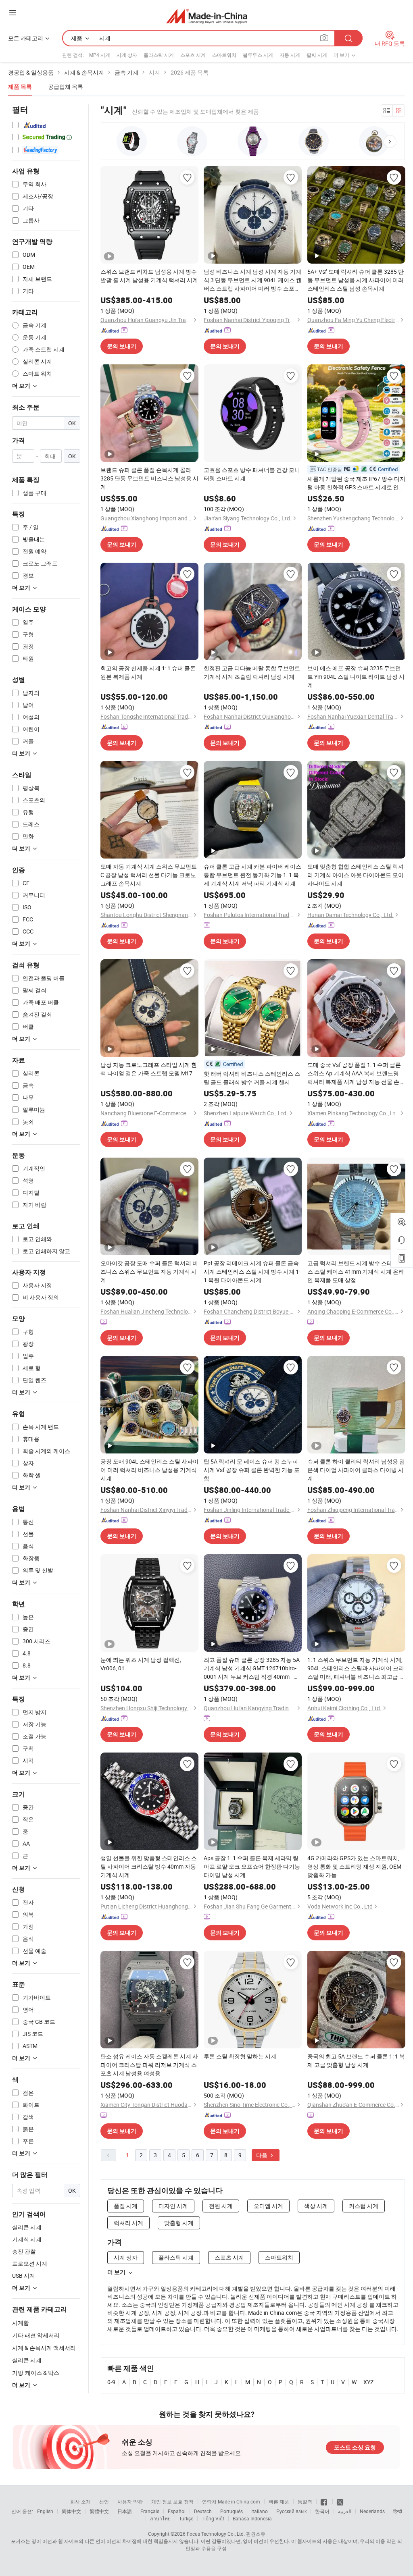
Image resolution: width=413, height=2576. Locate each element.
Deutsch (203, 2511)
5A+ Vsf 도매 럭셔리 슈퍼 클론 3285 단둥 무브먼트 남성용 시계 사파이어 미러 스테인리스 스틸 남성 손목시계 (356, 280)
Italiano (260, 2511)
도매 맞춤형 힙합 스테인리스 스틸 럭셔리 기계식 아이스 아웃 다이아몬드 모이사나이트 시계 (356, 875)
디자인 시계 (173, 2206)
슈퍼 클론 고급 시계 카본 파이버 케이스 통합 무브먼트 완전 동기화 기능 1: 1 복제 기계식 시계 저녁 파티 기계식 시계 (252, 875)
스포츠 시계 (193, 55)
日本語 (125, 2511)
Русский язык (291, 2511)
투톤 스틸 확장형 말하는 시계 (240, 2056)
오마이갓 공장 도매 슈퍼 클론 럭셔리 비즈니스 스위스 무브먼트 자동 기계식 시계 (149, 1271)
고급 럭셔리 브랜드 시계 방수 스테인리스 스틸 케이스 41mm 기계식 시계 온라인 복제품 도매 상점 (356, 1271)
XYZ (368, 2382)
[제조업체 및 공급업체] (207, 16)
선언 (104, 2501)
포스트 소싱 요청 (355, 2447)
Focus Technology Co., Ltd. (216, 2534)
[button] (390, 141)
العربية (345, 2511)
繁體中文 (99, 2511)
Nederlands (372, 2511)
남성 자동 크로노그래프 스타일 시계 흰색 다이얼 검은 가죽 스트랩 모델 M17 (149, 1069)
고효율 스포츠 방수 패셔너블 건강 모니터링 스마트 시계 (252, 474)
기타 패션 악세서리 (36, 2335)
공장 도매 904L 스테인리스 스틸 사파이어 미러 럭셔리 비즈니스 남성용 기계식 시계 (149, 1470)
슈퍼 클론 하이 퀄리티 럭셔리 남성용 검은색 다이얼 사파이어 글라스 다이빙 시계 (356, 1470)
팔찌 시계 (317, 55)
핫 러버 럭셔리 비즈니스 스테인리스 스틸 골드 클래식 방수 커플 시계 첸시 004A (252, 1078)
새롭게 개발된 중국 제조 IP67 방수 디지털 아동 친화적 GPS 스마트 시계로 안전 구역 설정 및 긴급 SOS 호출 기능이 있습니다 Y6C (356, 483)
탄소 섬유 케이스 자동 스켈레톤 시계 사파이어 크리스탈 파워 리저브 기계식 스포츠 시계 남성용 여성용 (149, 2065)
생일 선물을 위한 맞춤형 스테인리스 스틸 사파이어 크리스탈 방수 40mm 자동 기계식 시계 (149, 1866)
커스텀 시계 (364, 2206)
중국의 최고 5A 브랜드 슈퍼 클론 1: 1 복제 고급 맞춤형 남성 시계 (356, 2060)
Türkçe (186, 2518)
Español (177, 2511)
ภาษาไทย (160, 2518)
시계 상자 (127, 55)
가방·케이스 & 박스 (36, 2373)
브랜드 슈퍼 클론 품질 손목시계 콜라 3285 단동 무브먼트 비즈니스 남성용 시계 (149, 478)
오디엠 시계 (268, 2206)
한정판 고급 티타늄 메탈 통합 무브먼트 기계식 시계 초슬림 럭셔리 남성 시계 (252, 672)
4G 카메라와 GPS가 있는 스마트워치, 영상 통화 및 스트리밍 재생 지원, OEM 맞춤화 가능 (354, 1866)
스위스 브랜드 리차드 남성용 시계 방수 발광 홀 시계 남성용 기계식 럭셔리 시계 (149, 276)
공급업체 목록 (66, 86)
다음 (262, 2155)
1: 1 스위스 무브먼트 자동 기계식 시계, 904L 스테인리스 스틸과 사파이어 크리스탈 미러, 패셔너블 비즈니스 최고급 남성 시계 (356, 1668)
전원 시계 (221, 2206)
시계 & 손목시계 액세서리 (44, 2348)
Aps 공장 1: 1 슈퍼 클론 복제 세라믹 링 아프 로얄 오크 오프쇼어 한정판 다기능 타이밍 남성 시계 (252, 1866)
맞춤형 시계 (179, 2223)
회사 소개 (80, 2501)
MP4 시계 (100, 55)
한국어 (322, 2511)
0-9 (111, 2382)
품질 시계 (126, 2206)
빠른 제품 (279, 2501)
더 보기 (116, 2272)
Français (150, 2511)
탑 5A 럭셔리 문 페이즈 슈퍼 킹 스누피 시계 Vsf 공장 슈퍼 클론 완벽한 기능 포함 (252, 1470)
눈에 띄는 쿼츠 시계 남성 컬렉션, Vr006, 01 (141, 1664)
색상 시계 (316, 2206)
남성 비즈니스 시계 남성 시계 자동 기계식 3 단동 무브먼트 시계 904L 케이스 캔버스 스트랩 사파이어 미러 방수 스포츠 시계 (253, 280)
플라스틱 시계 (159, 55)
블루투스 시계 (258, 55)
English (45, 2511)
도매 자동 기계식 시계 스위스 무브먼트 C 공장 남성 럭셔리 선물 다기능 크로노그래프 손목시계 (149, 875)
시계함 (21, 2323)
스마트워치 (224, 55)
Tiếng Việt (213, 2518)
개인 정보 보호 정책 (172, 2501)
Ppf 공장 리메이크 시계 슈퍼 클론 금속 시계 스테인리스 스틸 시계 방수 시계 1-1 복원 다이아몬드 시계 (252, 1271)
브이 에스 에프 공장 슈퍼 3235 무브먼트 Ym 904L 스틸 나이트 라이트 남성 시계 (356, 677)
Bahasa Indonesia (252, 2518)
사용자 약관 (130, 2501)
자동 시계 (290, 55)
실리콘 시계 (27, 2360)
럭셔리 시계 (128, 2223)
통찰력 (305, 2501)
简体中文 (71, 2511)
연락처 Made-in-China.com (231, 2501)
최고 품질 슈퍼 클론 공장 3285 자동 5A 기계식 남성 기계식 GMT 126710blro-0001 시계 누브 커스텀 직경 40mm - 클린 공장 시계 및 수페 (252, 1668)
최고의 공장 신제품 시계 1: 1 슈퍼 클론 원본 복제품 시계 (148, 672)
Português (232, 2511)
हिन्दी (398, 2511)
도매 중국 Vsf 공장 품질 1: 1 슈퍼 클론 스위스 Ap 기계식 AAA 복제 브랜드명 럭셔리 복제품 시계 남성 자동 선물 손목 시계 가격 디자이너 (356, 1073)
